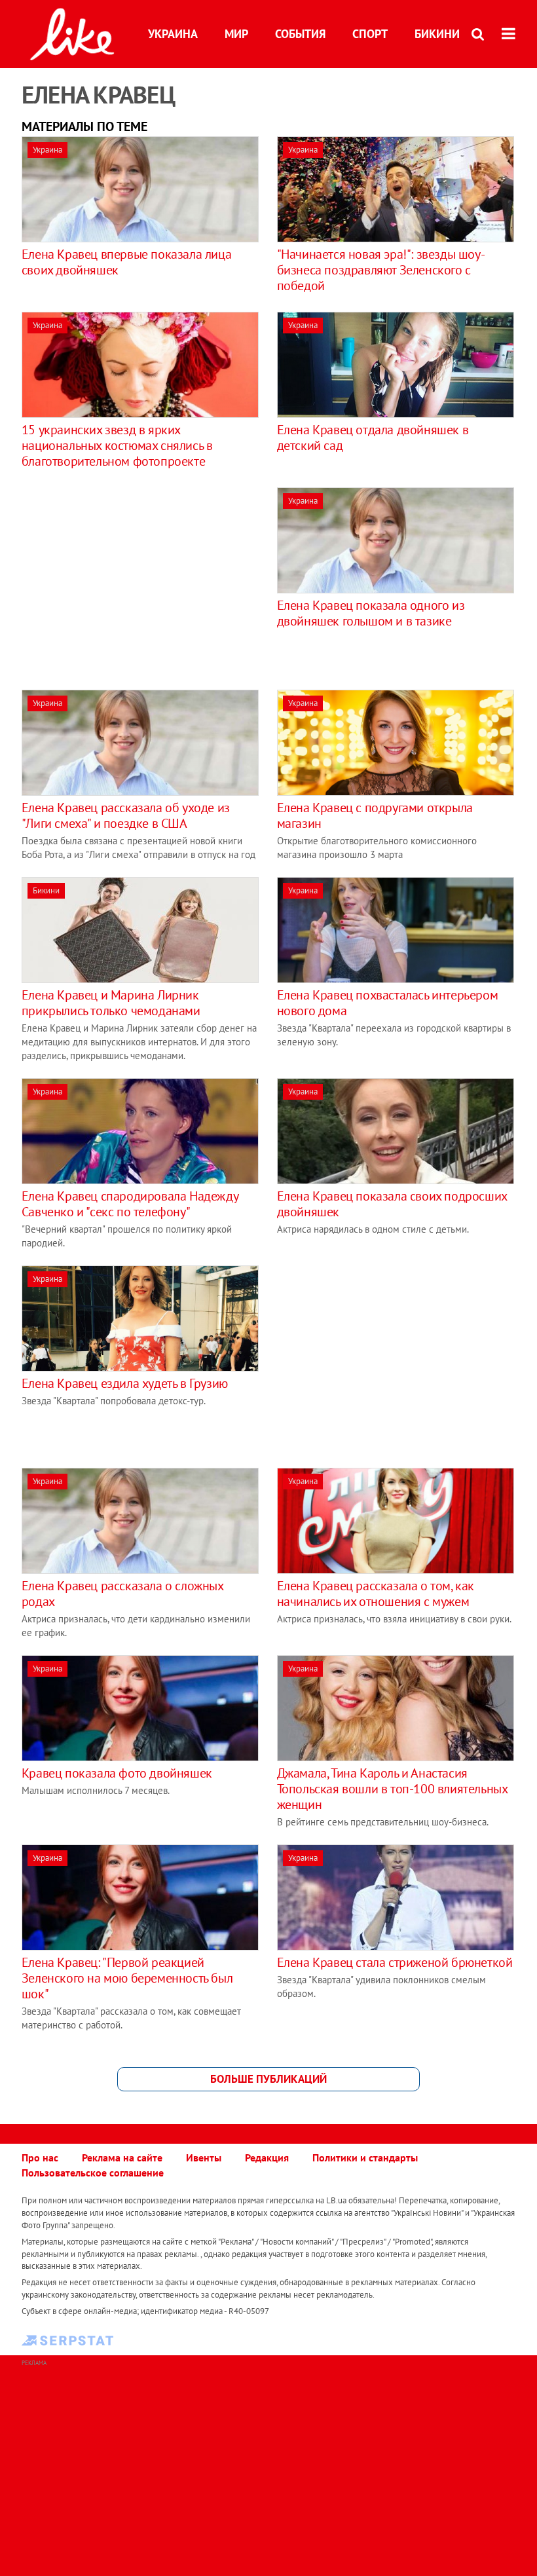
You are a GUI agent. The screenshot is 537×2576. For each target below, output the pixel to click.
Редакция (267, 2157)
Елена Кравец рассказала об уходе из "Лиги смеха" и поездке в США (126, 815)
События (300, 34)
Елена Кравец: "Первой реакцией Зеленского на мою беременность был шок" (127, 1978)
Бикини (437, 34)
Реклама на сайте (122, 2157)
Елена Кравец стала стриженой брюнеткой (395, 1962)
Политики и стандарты (365, 2157)
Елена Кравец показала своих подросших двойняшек (392, 1204)
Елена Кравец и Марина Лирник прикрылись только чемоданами (111, 1003)
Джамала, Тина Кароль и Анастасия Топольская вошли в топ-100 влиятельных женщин (392, 1789)
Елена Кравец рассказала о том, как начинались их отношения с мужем (376, 1594)
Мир (236, 34)
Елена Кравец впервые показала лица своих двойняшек (126, 262)
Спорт (370, 34)
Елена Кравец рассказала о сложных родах (122, 1594)
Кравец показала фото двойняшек (117, 1773)
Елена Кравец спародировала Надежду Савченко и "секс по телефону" (130, 1204)
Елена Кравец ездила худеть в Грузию (125, 1383)
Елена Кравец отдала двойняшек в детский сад (373, 438)
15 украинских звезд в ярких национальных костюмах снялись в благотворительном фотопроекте (117, 445)
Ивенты (204, 2157)
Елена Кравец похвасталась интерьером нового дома (388, 1003)
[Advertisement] (132, 579)
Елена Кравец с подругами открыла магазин (375, 815)
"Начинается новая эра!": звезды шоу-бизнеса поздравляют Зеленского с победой (381, 270)
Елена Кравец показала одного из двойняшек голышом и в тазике (371, 613)
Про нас (40, 2157)
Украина (173, 34)
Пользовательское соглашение (93, 2173)
